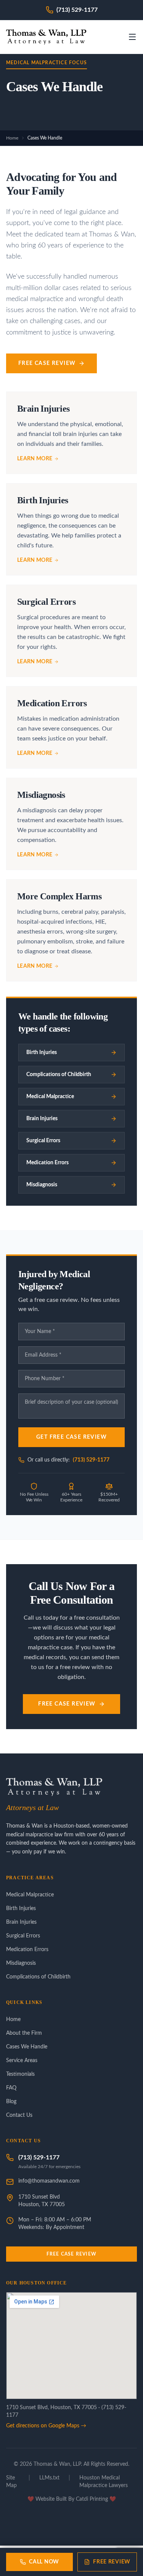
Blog (11, 2102)
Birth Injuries (21, 1909)
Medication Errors (27, 1950)
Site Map (11, 2482)
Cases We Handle (27, 2047)
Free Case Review (47, 363)
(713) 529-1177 (91, 1460)
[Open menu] (132, 37)
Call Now (44, 2562)
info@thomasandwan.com (49, 2181)
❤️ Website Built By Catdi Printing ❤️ (72, 2499)
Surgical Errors (23, 1936)
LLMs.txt (49, 2478)
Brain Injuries (21, 1922)
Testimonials (20, 2074)
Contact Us (19, 2115)
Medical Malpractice (30, 1895)
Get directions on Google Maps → (46, 2426)
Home (12, 138)
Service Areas (22, 2061)
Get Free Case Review (71, 1437)
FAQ (11, 2088)
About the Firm (24, 2033)
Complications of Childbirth (38, 1977)
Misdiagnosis (21, 1963)
